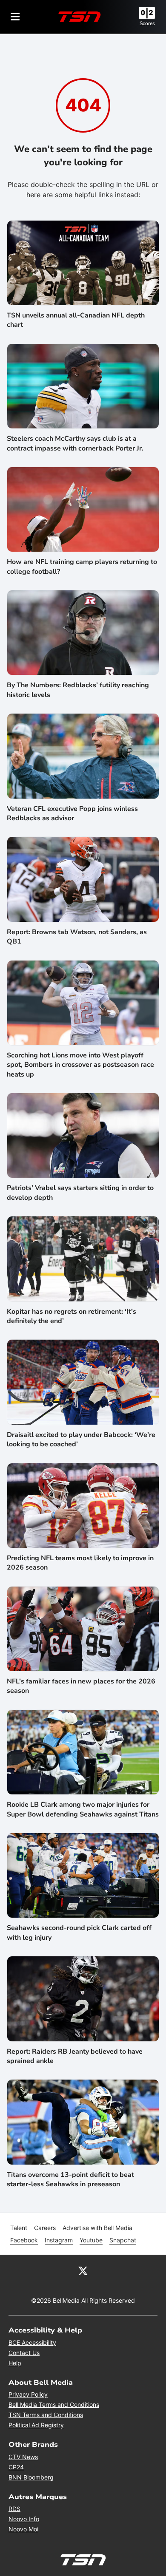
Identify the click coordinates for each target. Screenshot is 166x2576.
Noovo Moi (23, 2529)
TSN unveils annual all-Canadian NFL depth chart (76, 320)
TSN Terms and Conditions (46, 2415)
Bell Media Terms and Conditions (54, 2405)
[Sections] (15, 17)
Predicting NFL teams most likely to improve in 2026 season (80, 1563)
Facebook (24, 2240)
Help (15, 2363)
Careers (45, 2228)
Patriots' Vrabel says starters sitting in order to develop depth (80, 1193)
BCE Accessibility (32, 2342)
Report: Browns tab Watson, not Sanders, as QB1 (77, 937)
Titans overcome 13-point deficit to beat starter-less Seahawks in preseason (70, 2179)
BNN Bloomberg (31, 2477)
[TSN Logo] (80, 17)
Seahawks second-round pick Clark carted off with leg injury (79, 1933)
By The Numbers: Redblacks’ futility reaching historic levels (78, 690)
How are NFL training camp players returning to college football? (82, 567)
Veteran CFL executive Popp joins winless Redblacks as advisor (72, 813)
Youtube (91, 2240)
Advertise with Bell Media (97, 2228)
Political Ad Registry (36, 2425)
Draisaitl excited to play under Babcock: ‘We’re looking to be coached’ (81, 1440)
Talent (19, 2228)
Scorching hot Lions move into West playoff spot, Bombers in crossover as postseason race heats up (80, 1065)
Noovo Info (24, 2519)
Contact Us (24, 2353)
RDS (14, 2509)
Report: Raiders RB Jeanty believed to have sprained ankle (75, 2056)
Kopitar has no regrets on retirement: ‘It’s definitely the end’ (72, 1316)
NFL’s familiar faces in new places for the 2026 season (81, 1686)
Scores (147, 23)
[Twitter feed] (83, 2270)
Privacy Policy (28, 2394)
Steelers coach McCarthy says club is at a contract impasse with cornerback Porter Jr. (75, 443)
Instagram (59, 2240)
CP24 (16, 2467)
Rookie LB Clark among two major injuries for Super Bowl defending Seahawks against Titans (83, 1809)
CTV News (23, 2457)
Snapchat (123, 2240)
